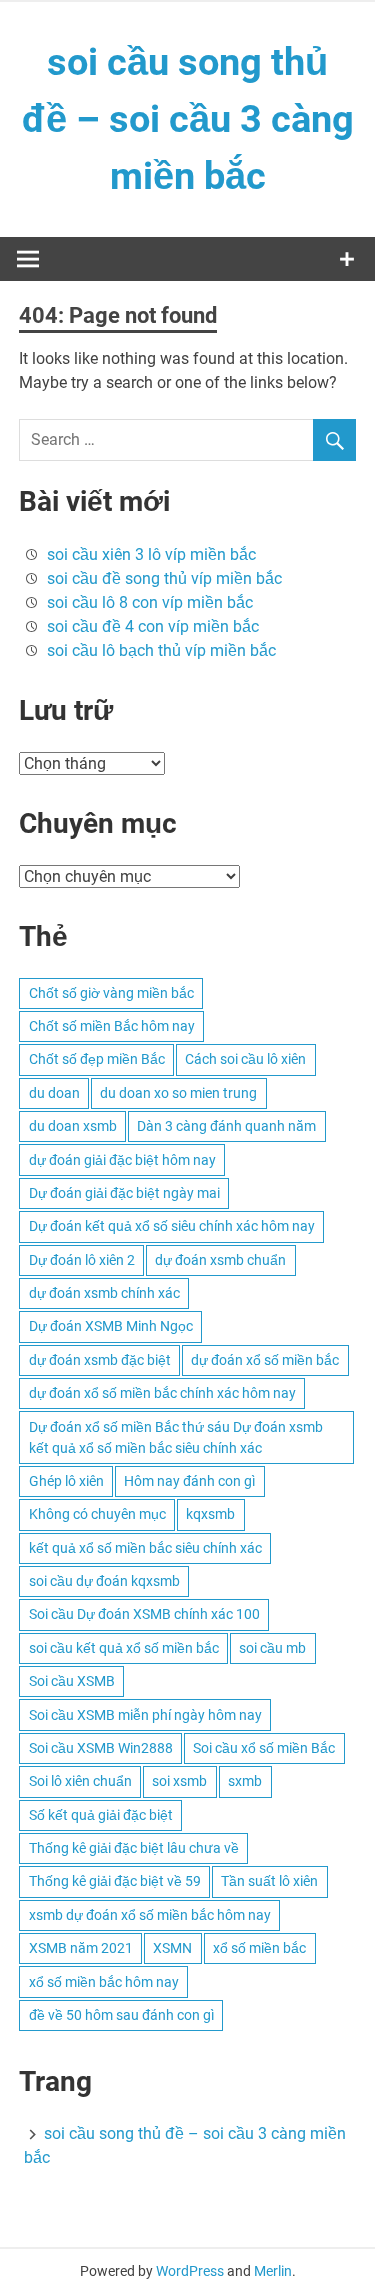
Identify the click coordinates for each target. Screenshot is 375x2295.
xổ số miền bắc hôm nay (104, 1982)
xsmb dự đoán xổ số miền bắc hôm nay (150, 1915)
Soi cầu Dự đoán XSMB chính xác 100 (144, 1614)
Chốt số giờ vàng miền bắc (111, 993)
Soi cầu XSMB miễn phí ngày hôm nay (145, 1715)
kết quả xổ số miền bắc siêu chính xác (145, 1548)
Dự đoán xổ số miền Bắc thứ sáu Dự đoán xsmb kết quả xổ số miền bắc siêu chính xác (176, 1437)
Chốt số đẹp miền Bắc (97, 1059)
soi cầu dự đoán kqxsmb (104, 1581)
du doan (54, 1093)
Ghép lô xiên (66, 1481)
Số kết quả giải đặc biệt (101, 1815)
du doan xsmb (73, 1126)
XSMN (172, 1948)
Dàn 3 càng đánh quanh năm (226, 1126)
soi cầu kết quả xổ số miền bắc (124, 1648)
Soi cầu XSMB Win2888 (101, 1748)
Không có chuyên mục (97, 1514)
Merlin (273, 2271)
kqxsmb (210, 1514)
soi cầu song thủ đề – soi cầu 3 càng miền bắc (188, 119)
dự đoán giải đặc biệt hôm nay (122, 1160)
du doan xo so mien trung (178, 1093)
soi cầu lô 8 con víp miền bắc (150, 602)
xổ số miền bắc (259, 1948)
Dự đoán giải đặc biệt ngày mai (124, 1193)
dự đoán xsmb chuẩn (220, 1260)
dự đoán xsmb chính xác (104, 1293)
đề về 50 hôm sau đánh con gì (121, 2015)
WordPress (190, 2271)
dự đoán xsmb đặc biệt (100, 1360)
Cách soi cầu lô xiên (245, 1059)
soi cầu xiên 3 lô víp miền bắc (151, 554)
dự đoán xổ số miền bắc (265, 1360)
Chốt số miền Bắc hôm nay (112, 1026)
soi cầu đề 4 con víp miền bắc (153, 626)
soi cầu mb (272, 1648)
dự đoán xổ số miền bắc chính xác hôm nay (162, 1393)
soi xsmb (179, 1781)
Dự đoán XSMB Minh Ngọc (111, 1326)
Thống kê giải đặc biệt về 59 (115, 1881)
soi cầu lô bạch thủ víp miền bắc (161, 650)
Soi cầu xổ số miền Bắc (264, 1748)
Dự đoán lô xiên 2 (82, 1260)
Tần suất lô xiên (269, 1881)
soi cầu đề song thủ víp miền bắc (164, 578)
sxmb (245, 1781)
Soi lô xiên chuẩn (80, 1781)
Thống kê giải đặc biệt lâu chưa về (134, 1848)
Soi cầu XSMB (72, 1681)
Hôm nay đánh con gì (189, 1481)
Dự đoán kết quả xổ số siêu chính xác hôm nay (172, 1226)
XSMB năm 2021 (81, 1948)
